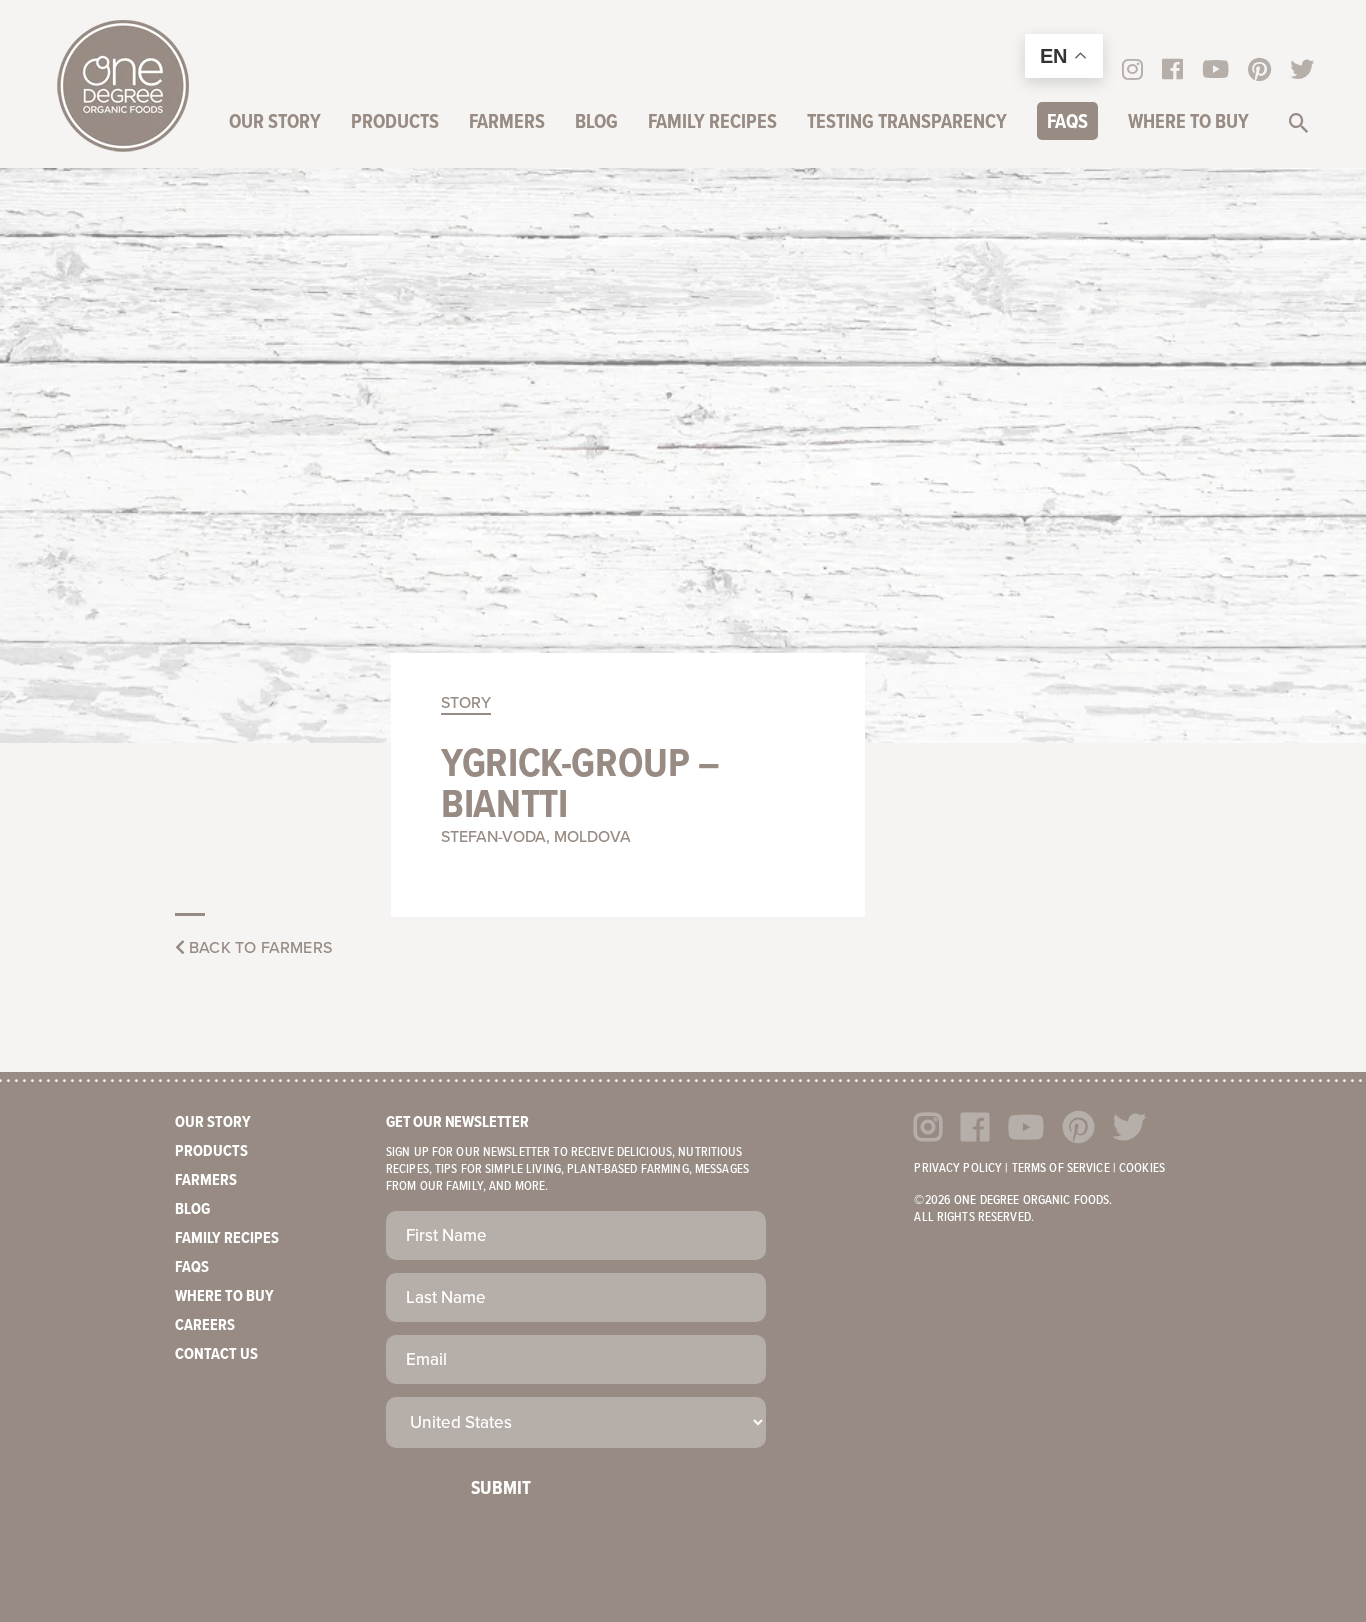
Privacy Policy (958, 1168)
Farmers (507, 123)
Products (395, 123)
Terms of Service (1061, 1168)
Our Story (275, 123)
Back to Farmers (258, 948)
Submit (501, 1489)
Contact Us (216, 1354)
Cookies (1142, 1168)
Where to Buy (1188, 123)
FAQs (1067, 123)
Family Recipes (712, 123)
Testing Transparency (907, 123)
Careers (205, 1325)
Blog (596, 123)
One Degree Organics (123, 86)
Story (466, 703)
